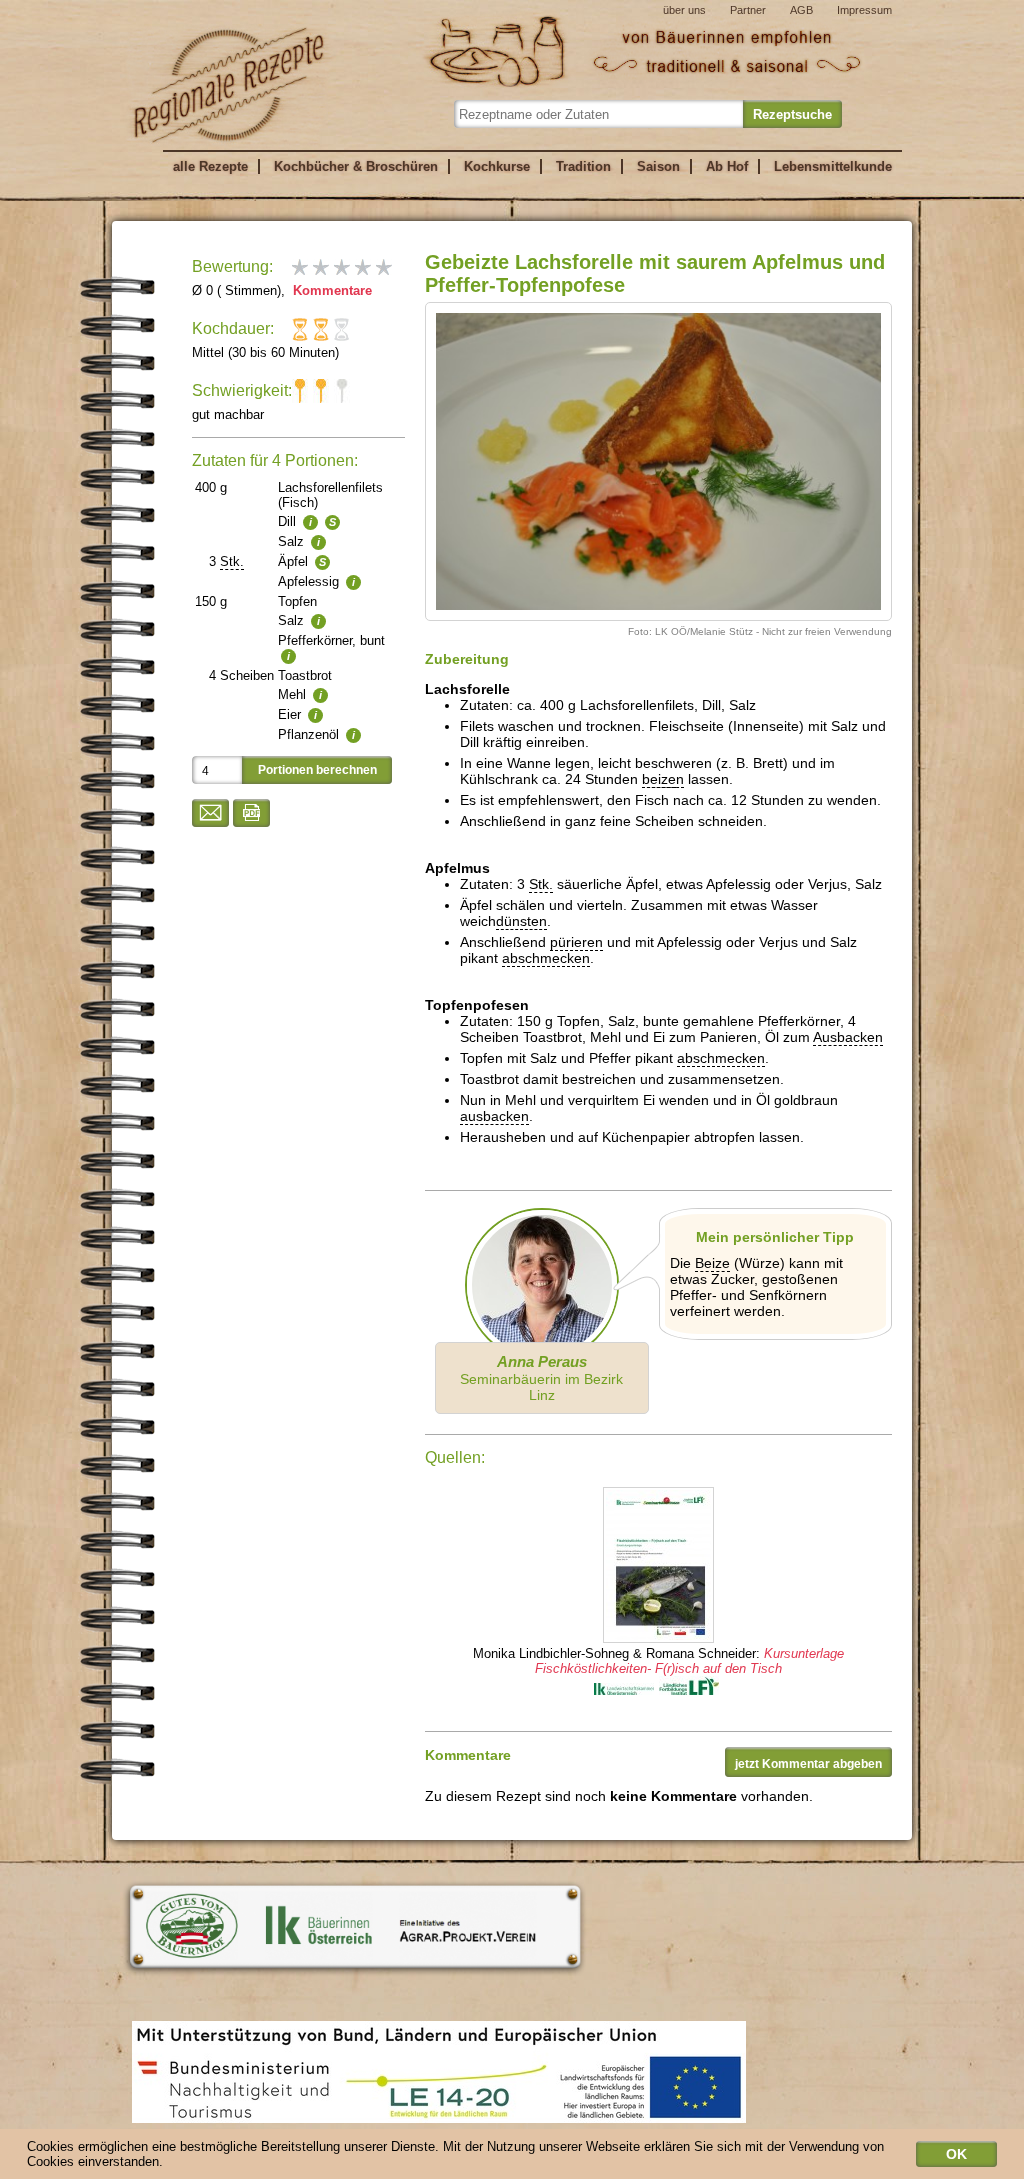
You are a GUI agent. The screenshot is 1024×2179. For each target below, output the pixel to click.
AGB (801, 10)
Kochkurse (497, 166)
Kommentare (330, 290)
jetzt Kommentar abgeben (808, 1764)
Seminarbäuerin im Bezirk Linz (541, 1378)
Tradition (583, 166)
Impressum (864, 10)
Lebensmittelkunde (833, 166)
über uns (684, 10)
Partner (748, 10)
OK (956, 2154)
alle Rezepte (210, 166)
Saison (658, 166)
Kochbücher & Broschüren (356, 166)
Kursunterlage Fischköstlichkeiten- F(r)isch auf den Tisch (689, 1661)
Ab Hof (727, 166)
